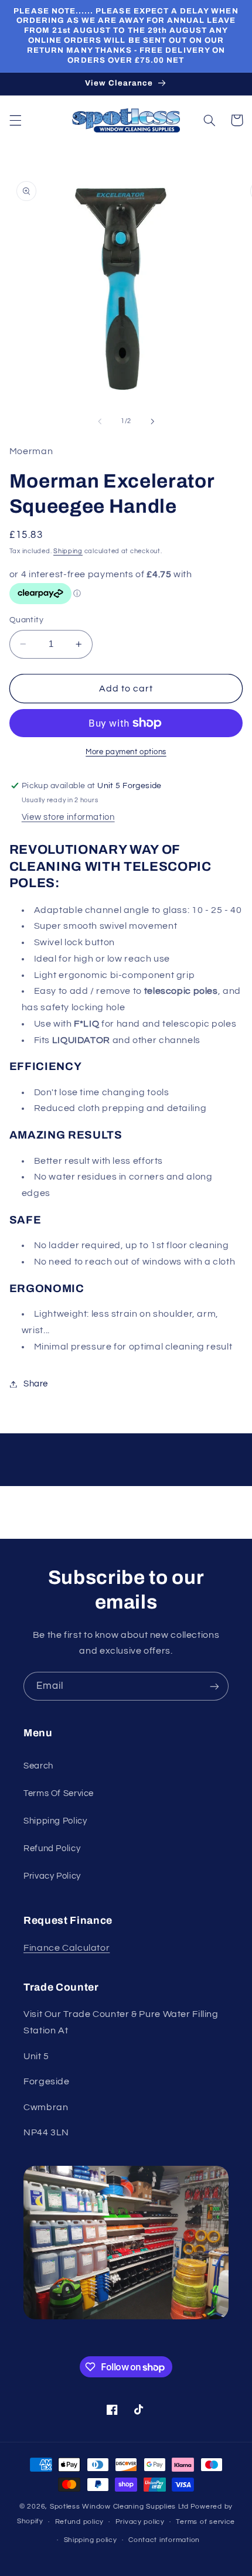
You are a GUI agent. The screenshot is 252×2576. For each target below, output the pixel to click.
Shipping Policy (55, 1821)
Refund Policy (52, 1848)
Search (38, 1766)
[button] (15, 120)
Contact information (164, 2540)
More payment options (126, 752)
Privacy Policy (52, 1876)
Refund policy (80, 2522)
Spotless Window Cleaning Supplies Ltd (119, 2507)
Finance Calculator (67, 1948)
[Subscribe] (214, 1686)
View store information (68, 817)
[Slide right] (152, 421)
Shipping (68, 551)
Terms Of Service (59, 1793)
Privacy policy (140, 2522)
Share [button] (36, 1384)
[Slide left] (100, 421)
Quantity (26, 620)
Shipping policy (91, 2540)
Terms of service (205, 2522)
